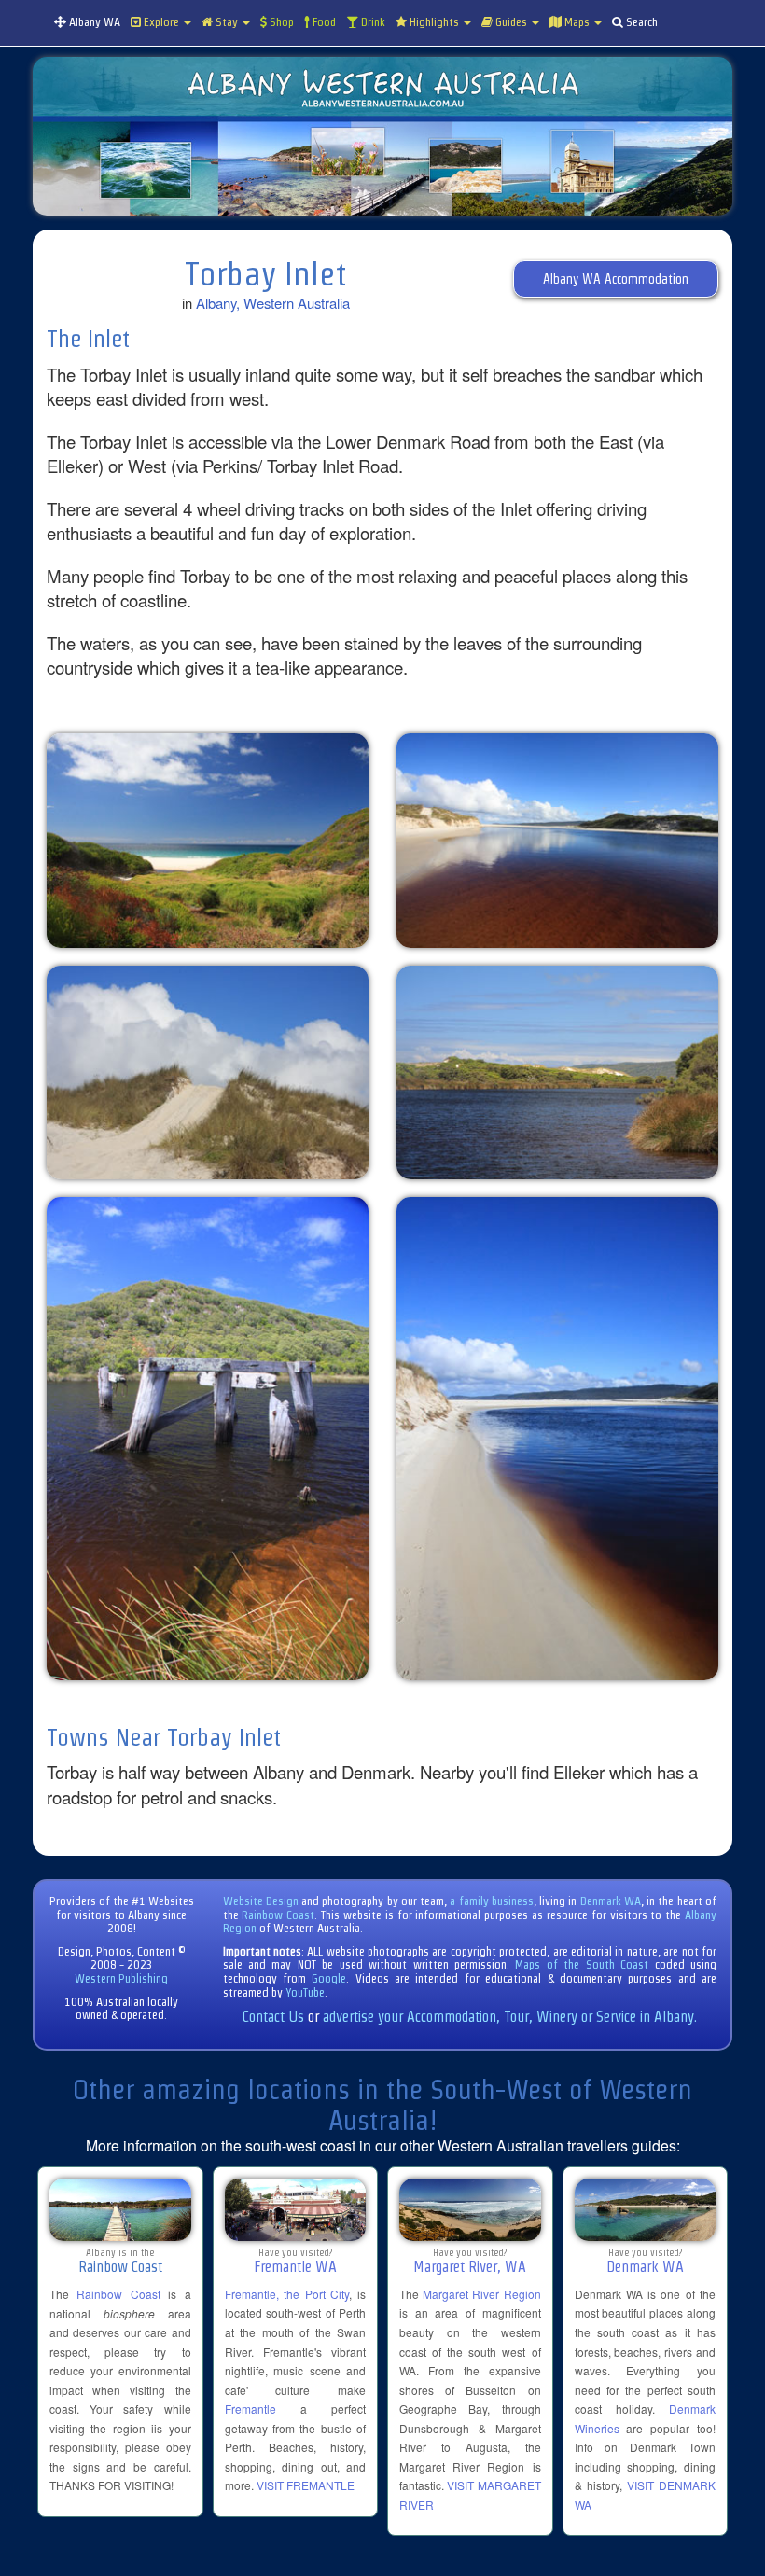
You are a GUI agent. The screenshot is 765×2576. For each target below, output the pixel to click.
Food (323, 22)
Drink (372, 22)
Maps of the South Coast (582, 1964)
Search (640, 22)
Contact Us (273, 2017)
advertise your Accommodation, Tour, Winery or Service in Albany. (510, 2017)
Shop (280, 22)
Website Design (261, 1901)
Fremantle (250, 2409)
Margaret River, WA (470, 2267)
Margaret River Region (481, 2294)
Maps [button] (577, 22)
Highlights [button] (434, 22)
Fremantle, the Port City (287, 2294)
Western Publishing (121, 1978)
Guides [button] (511, 22)
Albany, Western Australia (273, 303)
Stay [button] (227, 22)
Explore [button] (161, 22)
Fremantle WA (295, 2267)
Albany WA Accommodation (616, 279)
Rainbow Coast (278, 1915)
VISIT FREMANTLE (306, 2485)
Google (329, 1978)
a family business (492, 1901)
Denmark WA (611, 1901)
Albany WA (93, 22)
